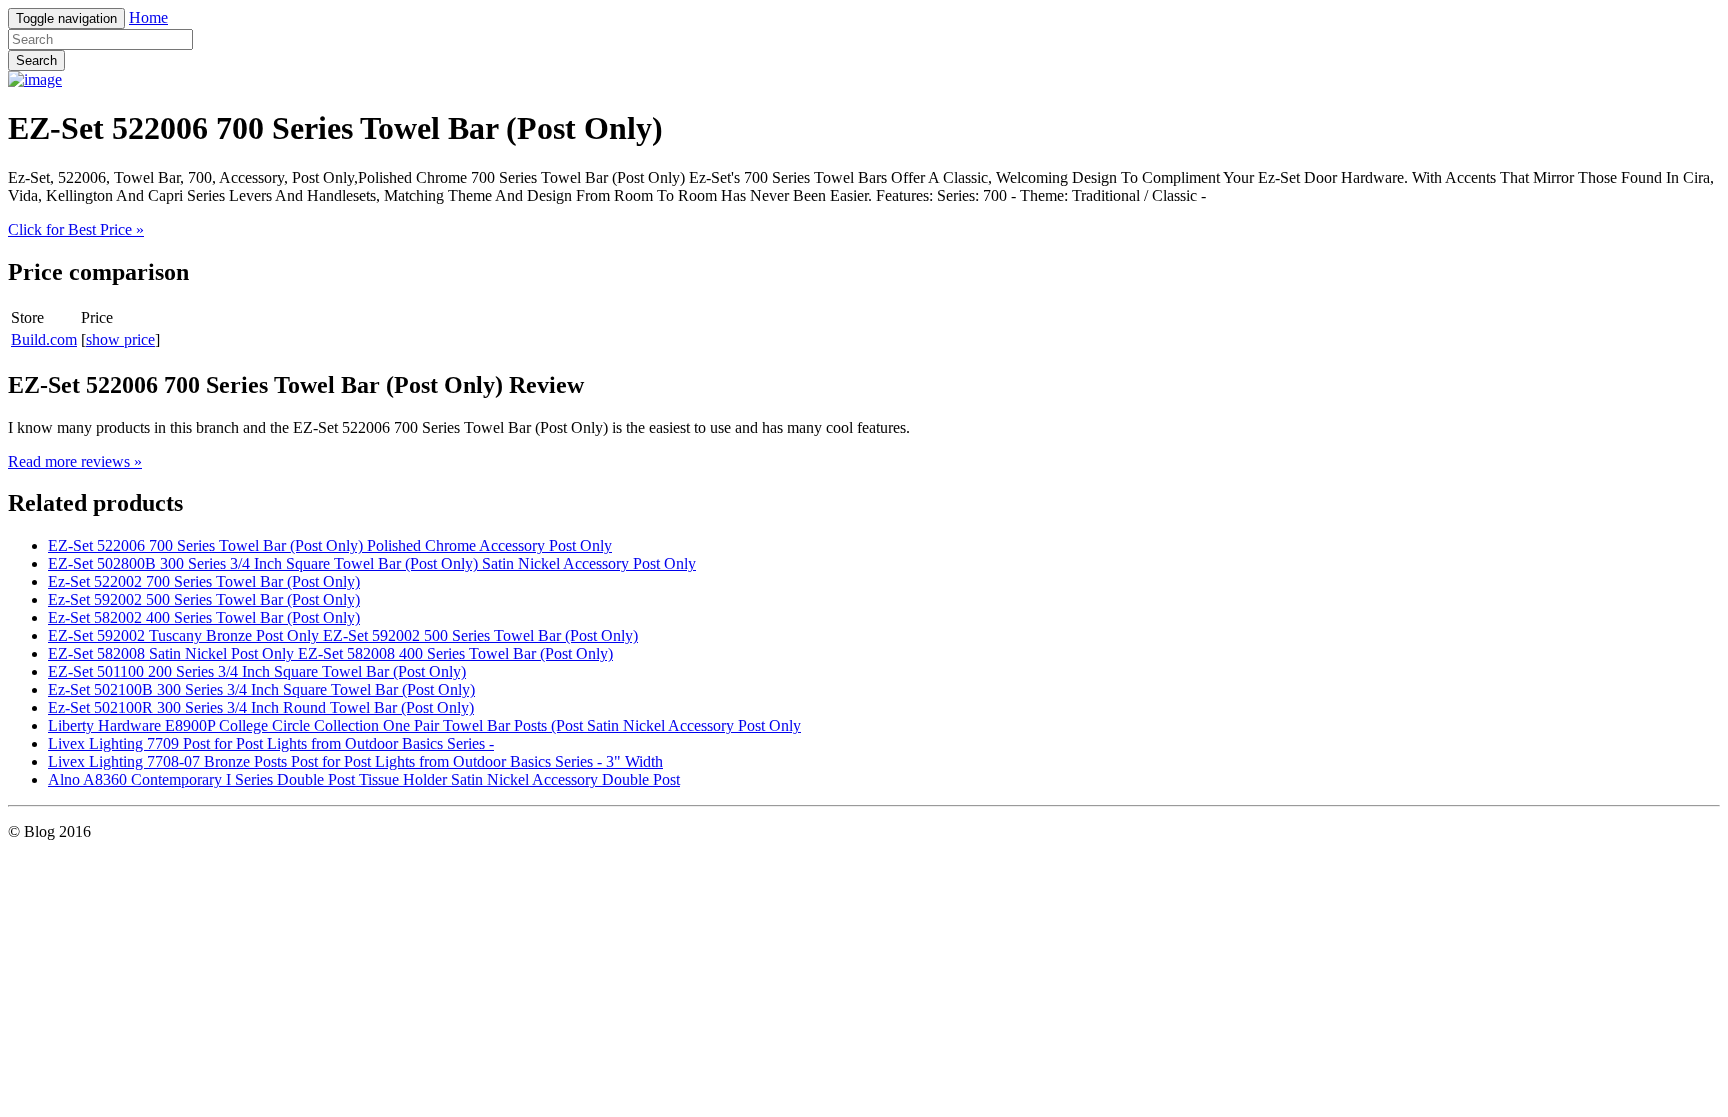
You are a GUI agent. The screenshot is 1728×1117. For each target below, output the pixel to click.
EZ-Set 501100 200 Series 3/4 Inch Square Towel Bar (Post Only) (257, 671)
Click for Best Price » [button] (76, 229)
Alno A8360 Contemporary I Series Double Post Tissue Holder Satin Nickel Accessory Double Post (364, 779)
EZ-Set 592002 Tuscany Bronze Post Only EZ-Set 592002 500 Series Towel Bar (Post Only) (343, 635)
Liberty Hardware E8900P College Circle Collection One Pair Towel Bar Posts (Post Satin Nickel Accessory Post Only (424, 725)
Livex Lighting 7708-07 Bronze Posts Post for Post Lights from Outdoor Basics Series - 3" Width (355, 761)
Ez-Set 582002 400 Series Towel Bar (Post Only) (204, 617)
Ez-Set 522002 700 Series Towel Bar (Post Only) (204, 581)
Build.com (44, 339)
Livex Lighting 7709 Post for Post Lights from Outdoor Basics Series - (271, 743)
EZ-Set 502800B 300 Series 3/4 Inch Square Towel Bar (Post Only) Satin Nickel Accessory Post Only (372, 563)
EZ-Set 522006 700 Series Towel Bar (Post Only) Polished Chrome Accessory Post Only (330, 545)
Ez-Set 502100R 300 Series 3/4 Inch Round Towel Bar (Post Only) (261, 707)
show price (120, 339)
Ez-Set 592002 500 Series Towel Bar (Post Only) (204, 599)
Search (36, 60)
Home (148, 17)
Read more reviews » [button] (75, 461)
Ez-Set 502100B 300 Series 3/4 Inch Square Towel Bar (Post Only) (261, 689)
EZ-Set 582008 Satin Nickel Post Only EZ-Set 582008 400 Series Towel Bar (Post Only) (330, 653)
